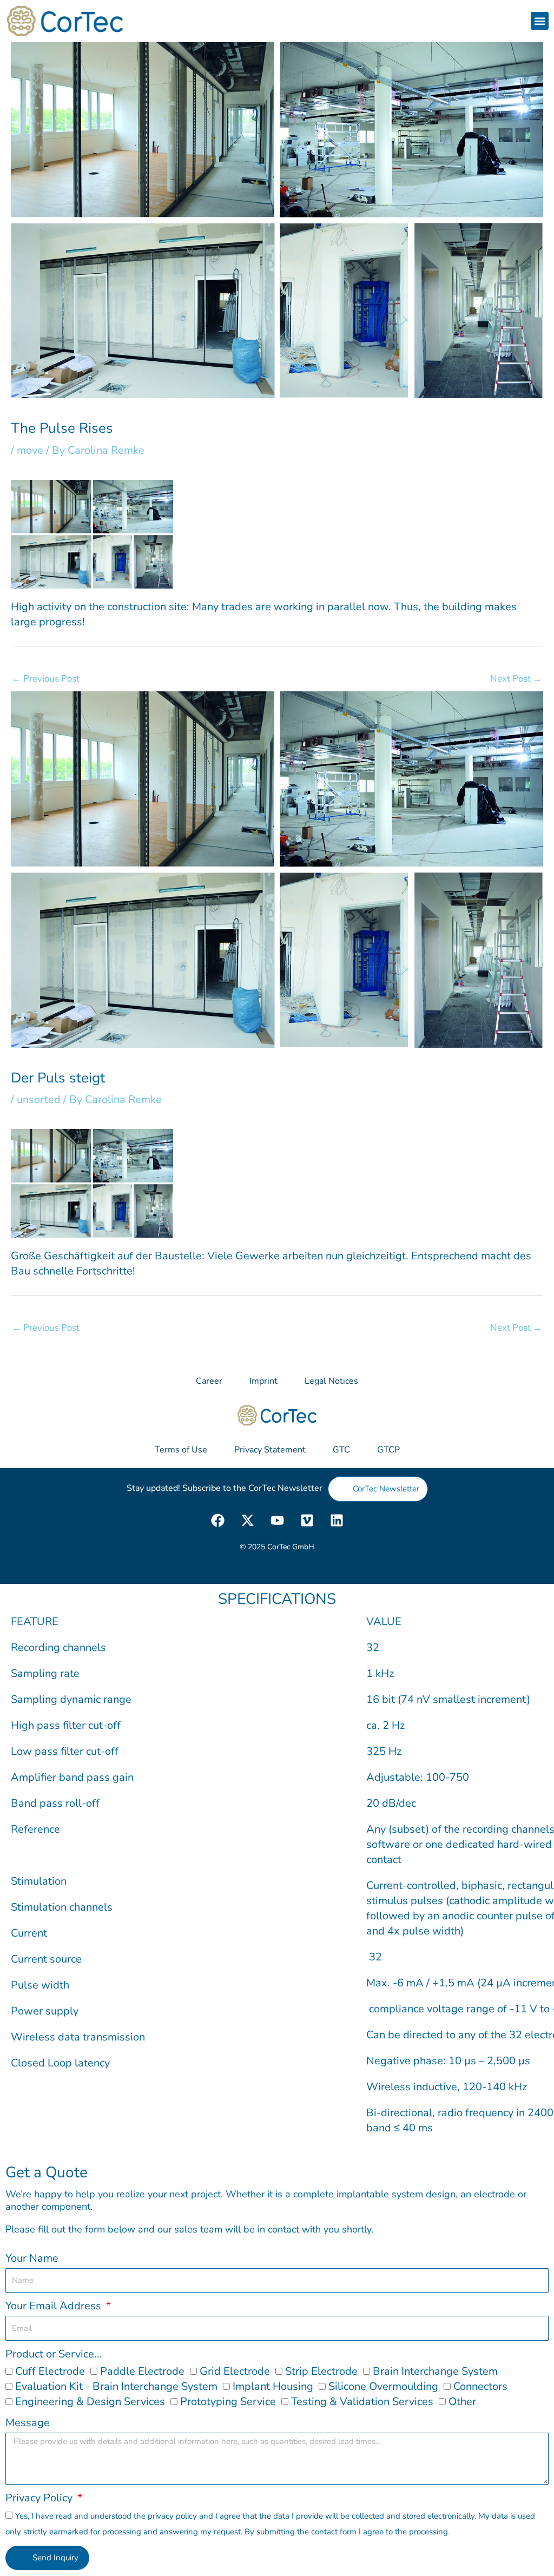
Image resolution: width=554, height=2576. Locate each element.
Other (462, 2402)
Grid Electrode (235, 2371)
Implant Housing (273, 2386)
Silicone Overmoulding (383, 2386)
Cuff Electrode (50, 2371)
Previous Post (46, 679)
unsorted (39, 1099)
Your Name (32, 2258)
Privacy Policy (40, 2498)
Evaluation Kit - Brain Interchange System (116, 2386)
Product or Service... (54, 2354)
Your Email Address (55, 2306)
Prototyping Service (228, 2402)
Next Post (516, 679)
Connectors (480, 2386)
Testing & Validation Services (362, 2402)
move (30, 450)
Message (28, 2423)
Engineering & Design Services (90, 2402)
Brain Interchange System (435, 2371)
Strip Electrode (321, 2371)
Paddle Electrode (142, 2371)
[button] (540, 21)
